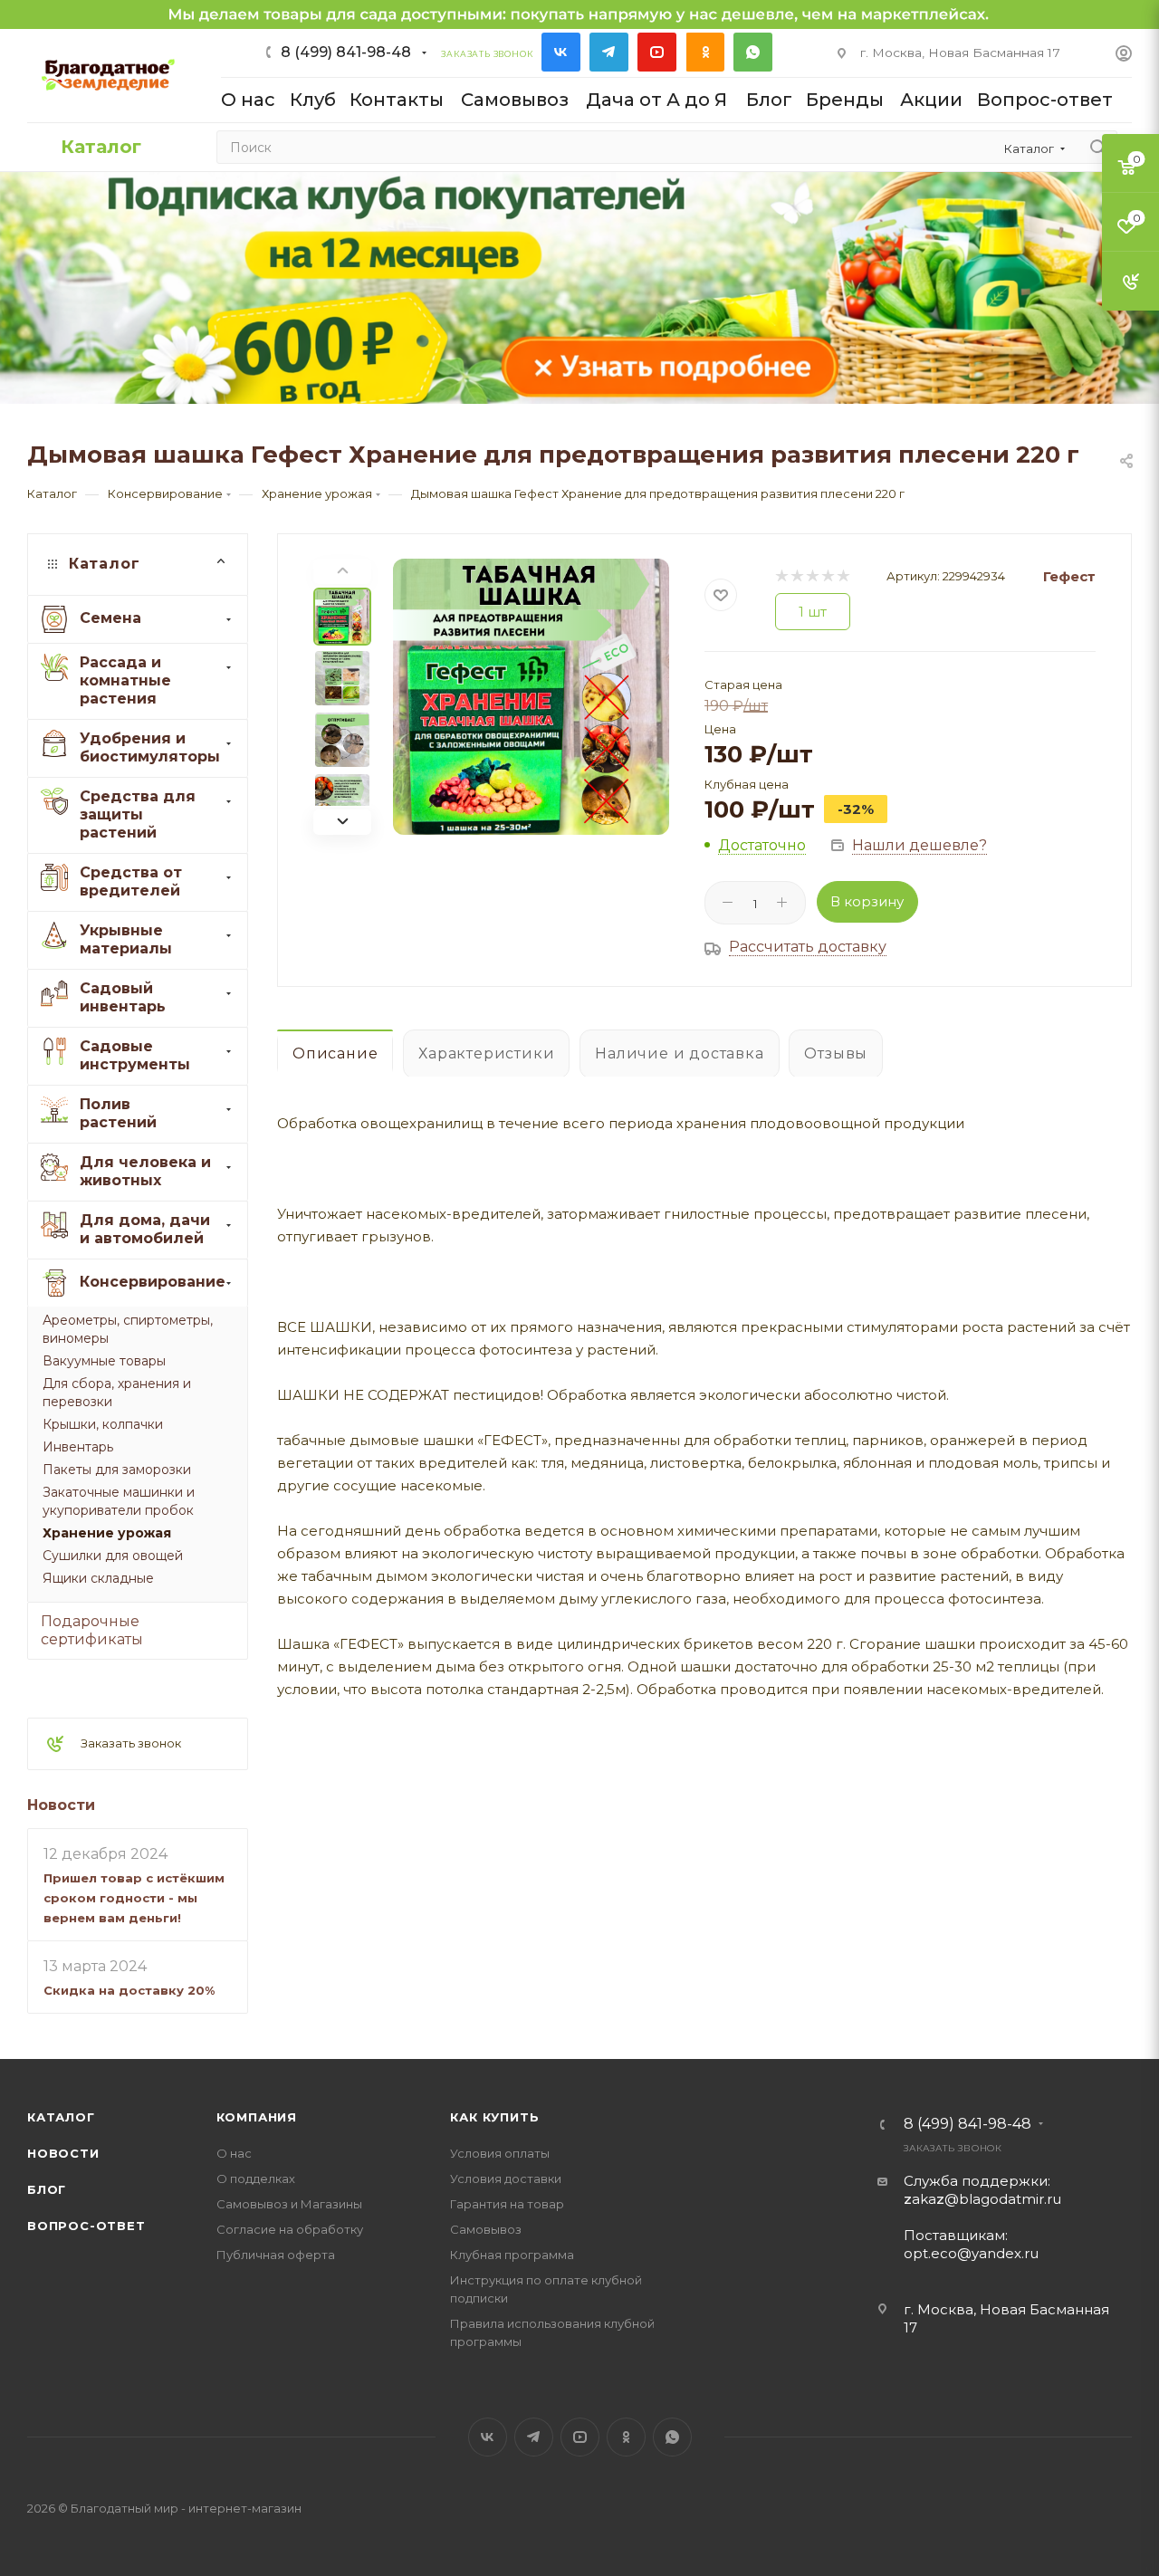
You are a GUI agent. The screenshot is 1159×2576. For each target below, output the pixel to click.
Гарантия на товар (507, 2204)
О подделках (256, 2179)
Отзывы (836, 1053)
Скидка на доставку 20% (129, 1990)
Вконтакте (561, 52)
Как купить (494, 2117)
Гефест (1069, 576)
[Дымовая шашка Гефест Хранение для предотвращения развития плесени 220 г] (531, 697)
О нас (234, 2153)
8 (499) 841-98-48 (346, 52)
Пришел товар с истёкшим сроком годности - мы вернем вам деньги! (134, 1898)
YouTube (657, 52)
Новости (61, 1805)
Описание (335, 1053)
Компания (257, 2117)
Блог (47, 2189)
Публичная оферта (276, 2255)
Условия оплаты (500, 2153)
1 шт (813, 612)
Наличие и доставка (679, 1053)
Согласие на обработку (290, 2229)
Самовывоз (486, 2229)
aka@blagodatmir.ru (982, 2199)
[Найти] (1098, 147)
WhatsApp (753, 52)
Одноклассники (705, 52)
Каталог (61, 2117)
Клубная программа (512, 2255)
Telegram (609, 52)
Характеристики (486, 1053)
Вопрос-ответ (86, 2226)
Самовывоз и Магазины (289, 2204)
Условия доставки (506, 2179)
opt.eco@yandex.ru (971, 2253)
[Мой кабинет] (1124, 56)
